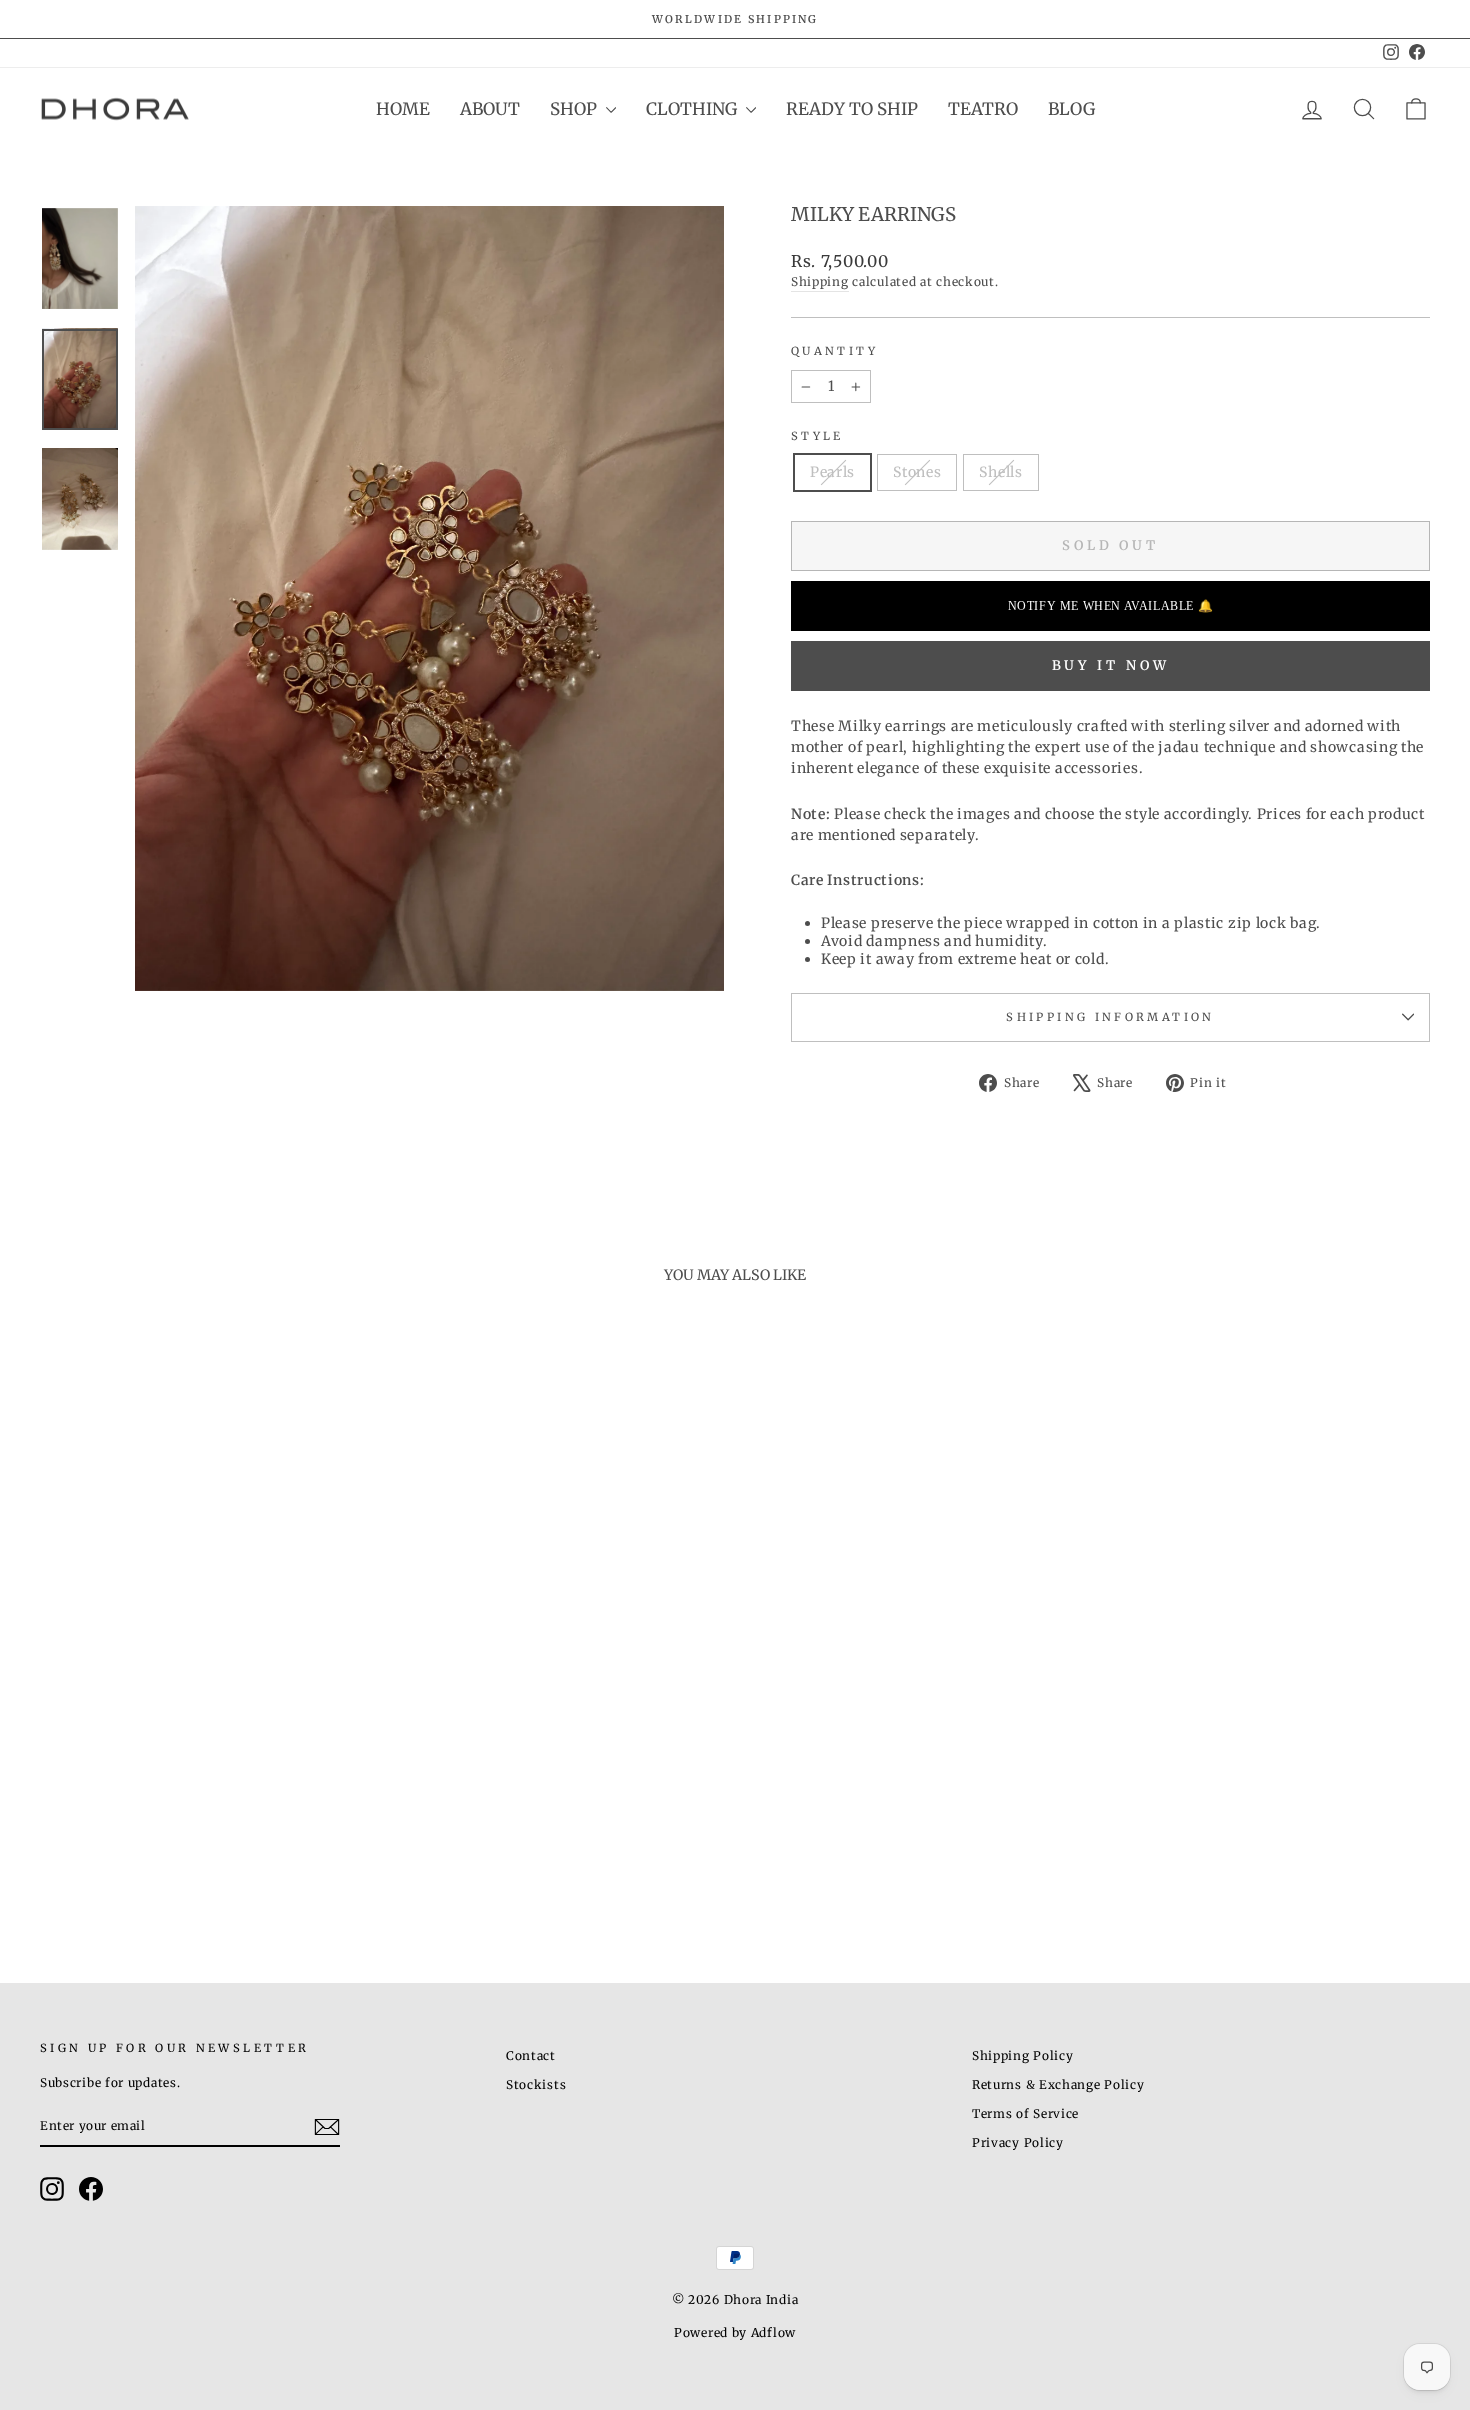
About (490, 109)
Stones (917, 472)
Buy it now (1111, 665)
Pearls (832, 472)
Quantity (834, 351)
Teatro (983, 109)
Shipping (820, 281)
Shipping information (1110, 1017)
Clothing (693, 109)
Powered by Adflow (735, 2332)
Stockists (536, 2084)
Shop (575, 109)
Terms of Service (1025, 2113)
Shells (1000, 472)
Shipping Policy (1023, 2055)
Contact (531, 2055)
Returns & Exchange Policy (1058, 2084)
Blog (1071, 109)
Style (817, 436)
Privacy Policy (1018, 2142)
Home (403, 109)
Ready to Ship (852, 109)
